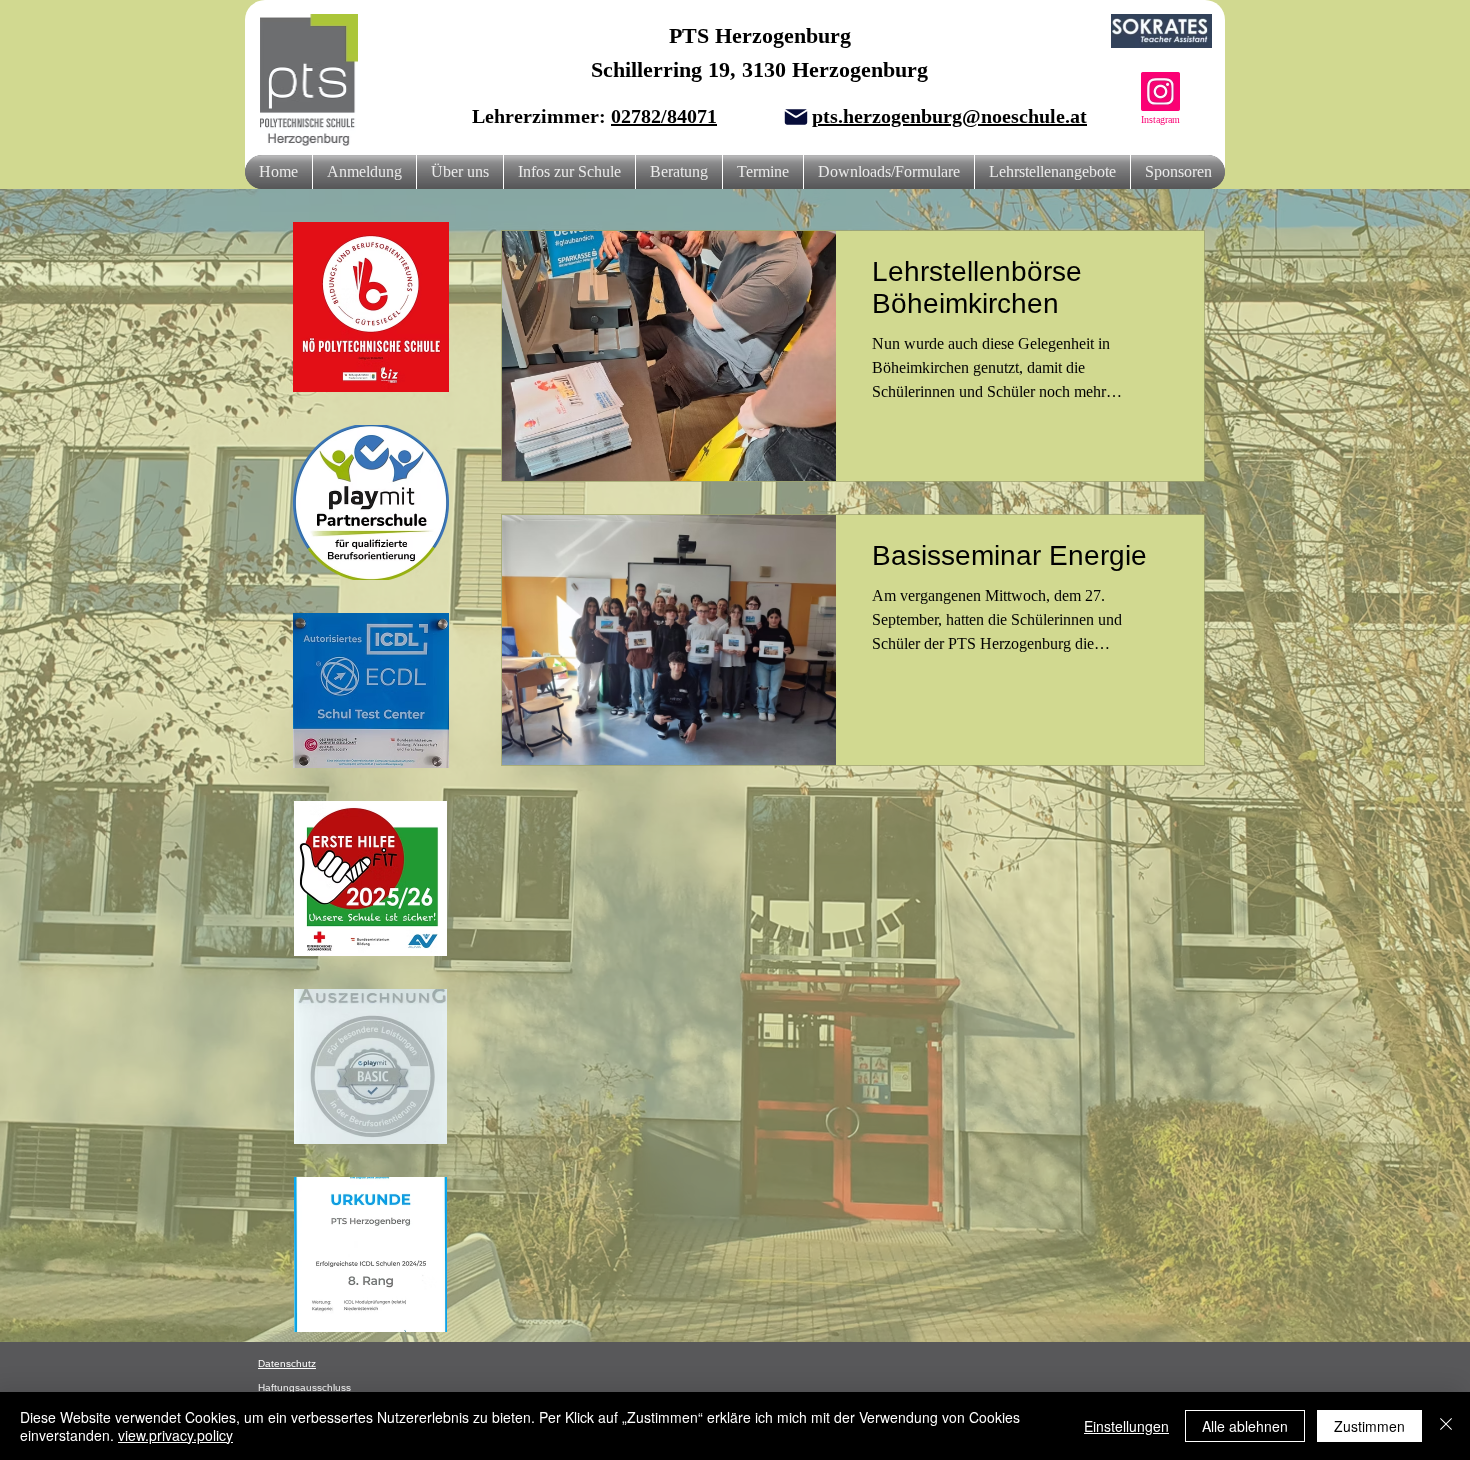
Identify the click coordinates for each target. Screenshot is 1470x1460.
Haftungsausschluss (304, 1387)
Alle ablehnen (1245, 1426)
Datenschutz (287, 1363)
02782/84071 (664, 116)
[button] (460, 172)
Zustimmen (1369, 1426)
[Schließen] (1446, 1426)
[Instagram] (1160, 91)
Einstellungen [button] (1126, 1426)
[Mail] (796, 117)
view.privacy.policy (175, 1435)
